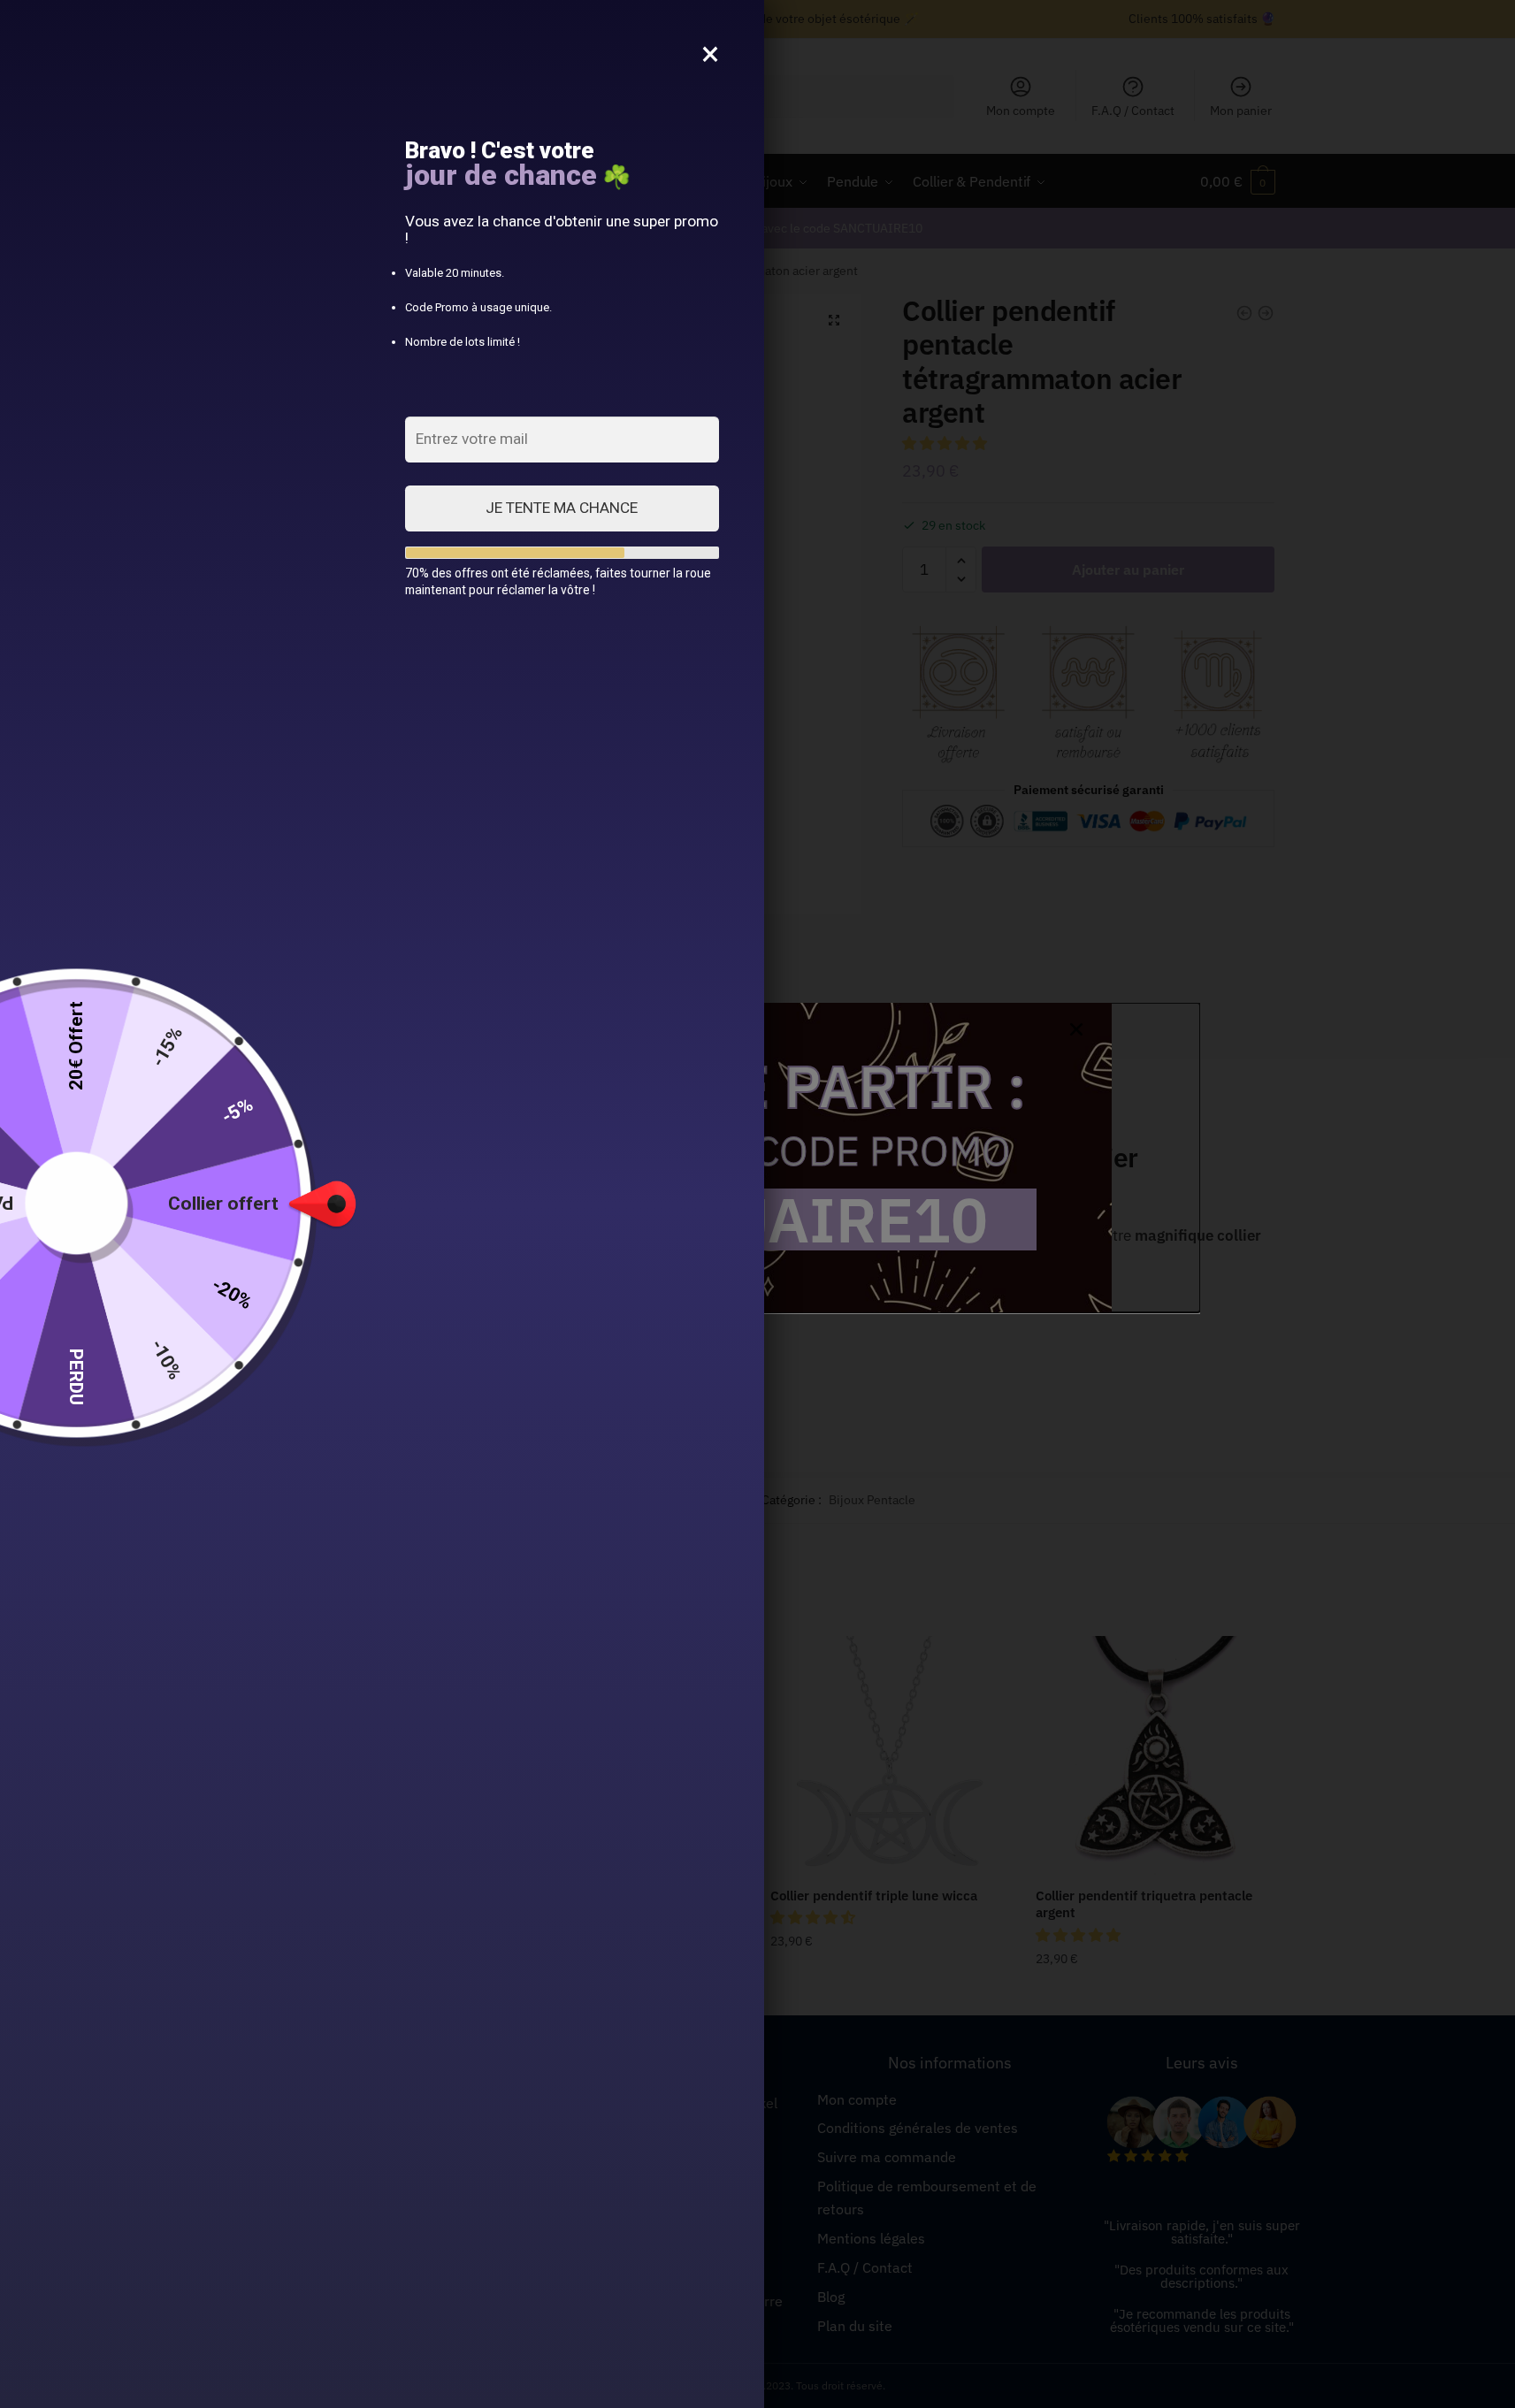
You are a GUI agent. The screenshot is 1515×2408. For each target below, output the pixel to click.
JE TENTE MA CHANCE (562, 508)
